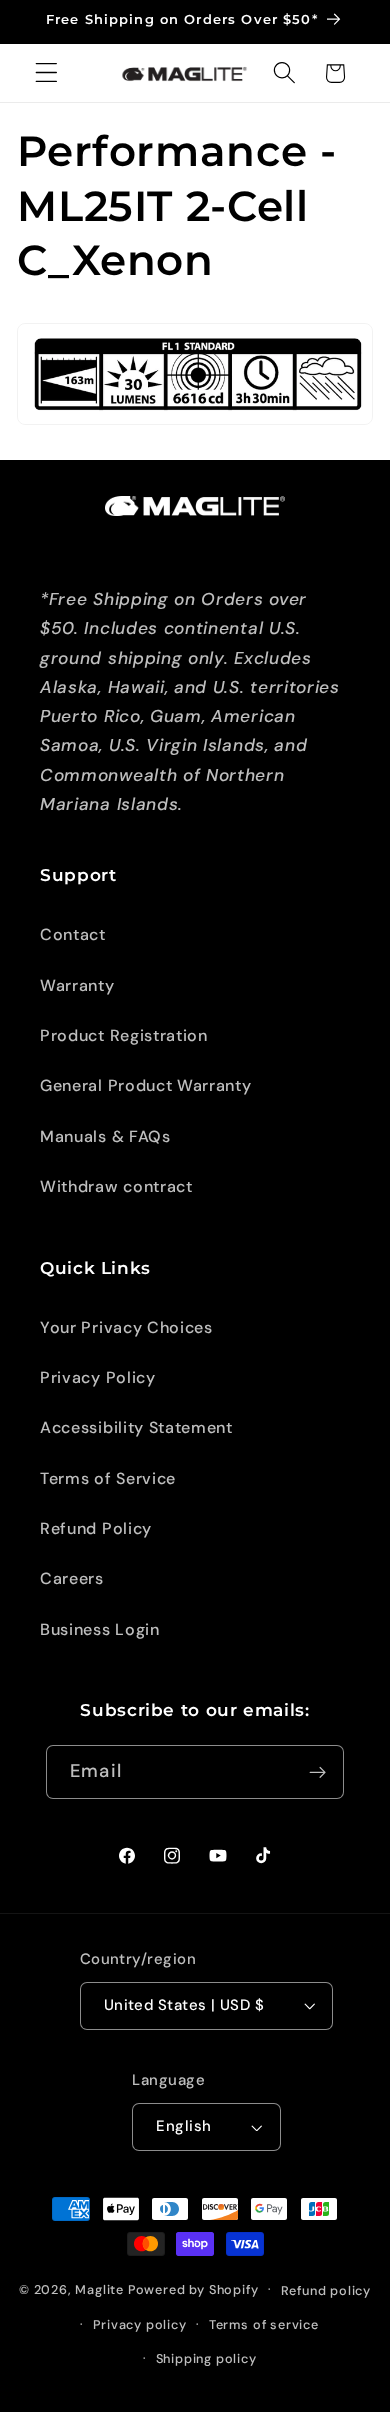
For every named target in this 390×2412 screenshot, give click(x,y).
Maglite (99, 2288)
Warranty (77, 985)
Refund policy (326, 2290)
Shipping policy (206, 2358)
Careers (72, 1578)
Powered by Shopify (193, 2288)
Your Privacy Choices (126, 1327)
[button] (46, 73)
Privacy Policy (98, 1377)
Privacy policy (139, 2324)
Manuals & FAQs (105, 1136)
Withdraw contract (116, 1186)
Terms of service (264, 2324)
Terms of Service (108, 1478)
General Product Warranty (146, 1085)
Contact (73, 934)
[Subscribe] (317, 1772)
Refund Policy (96, 1528)
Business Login (100, 1629)
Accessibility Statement (136, 1427)
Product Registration (124, 1035)
